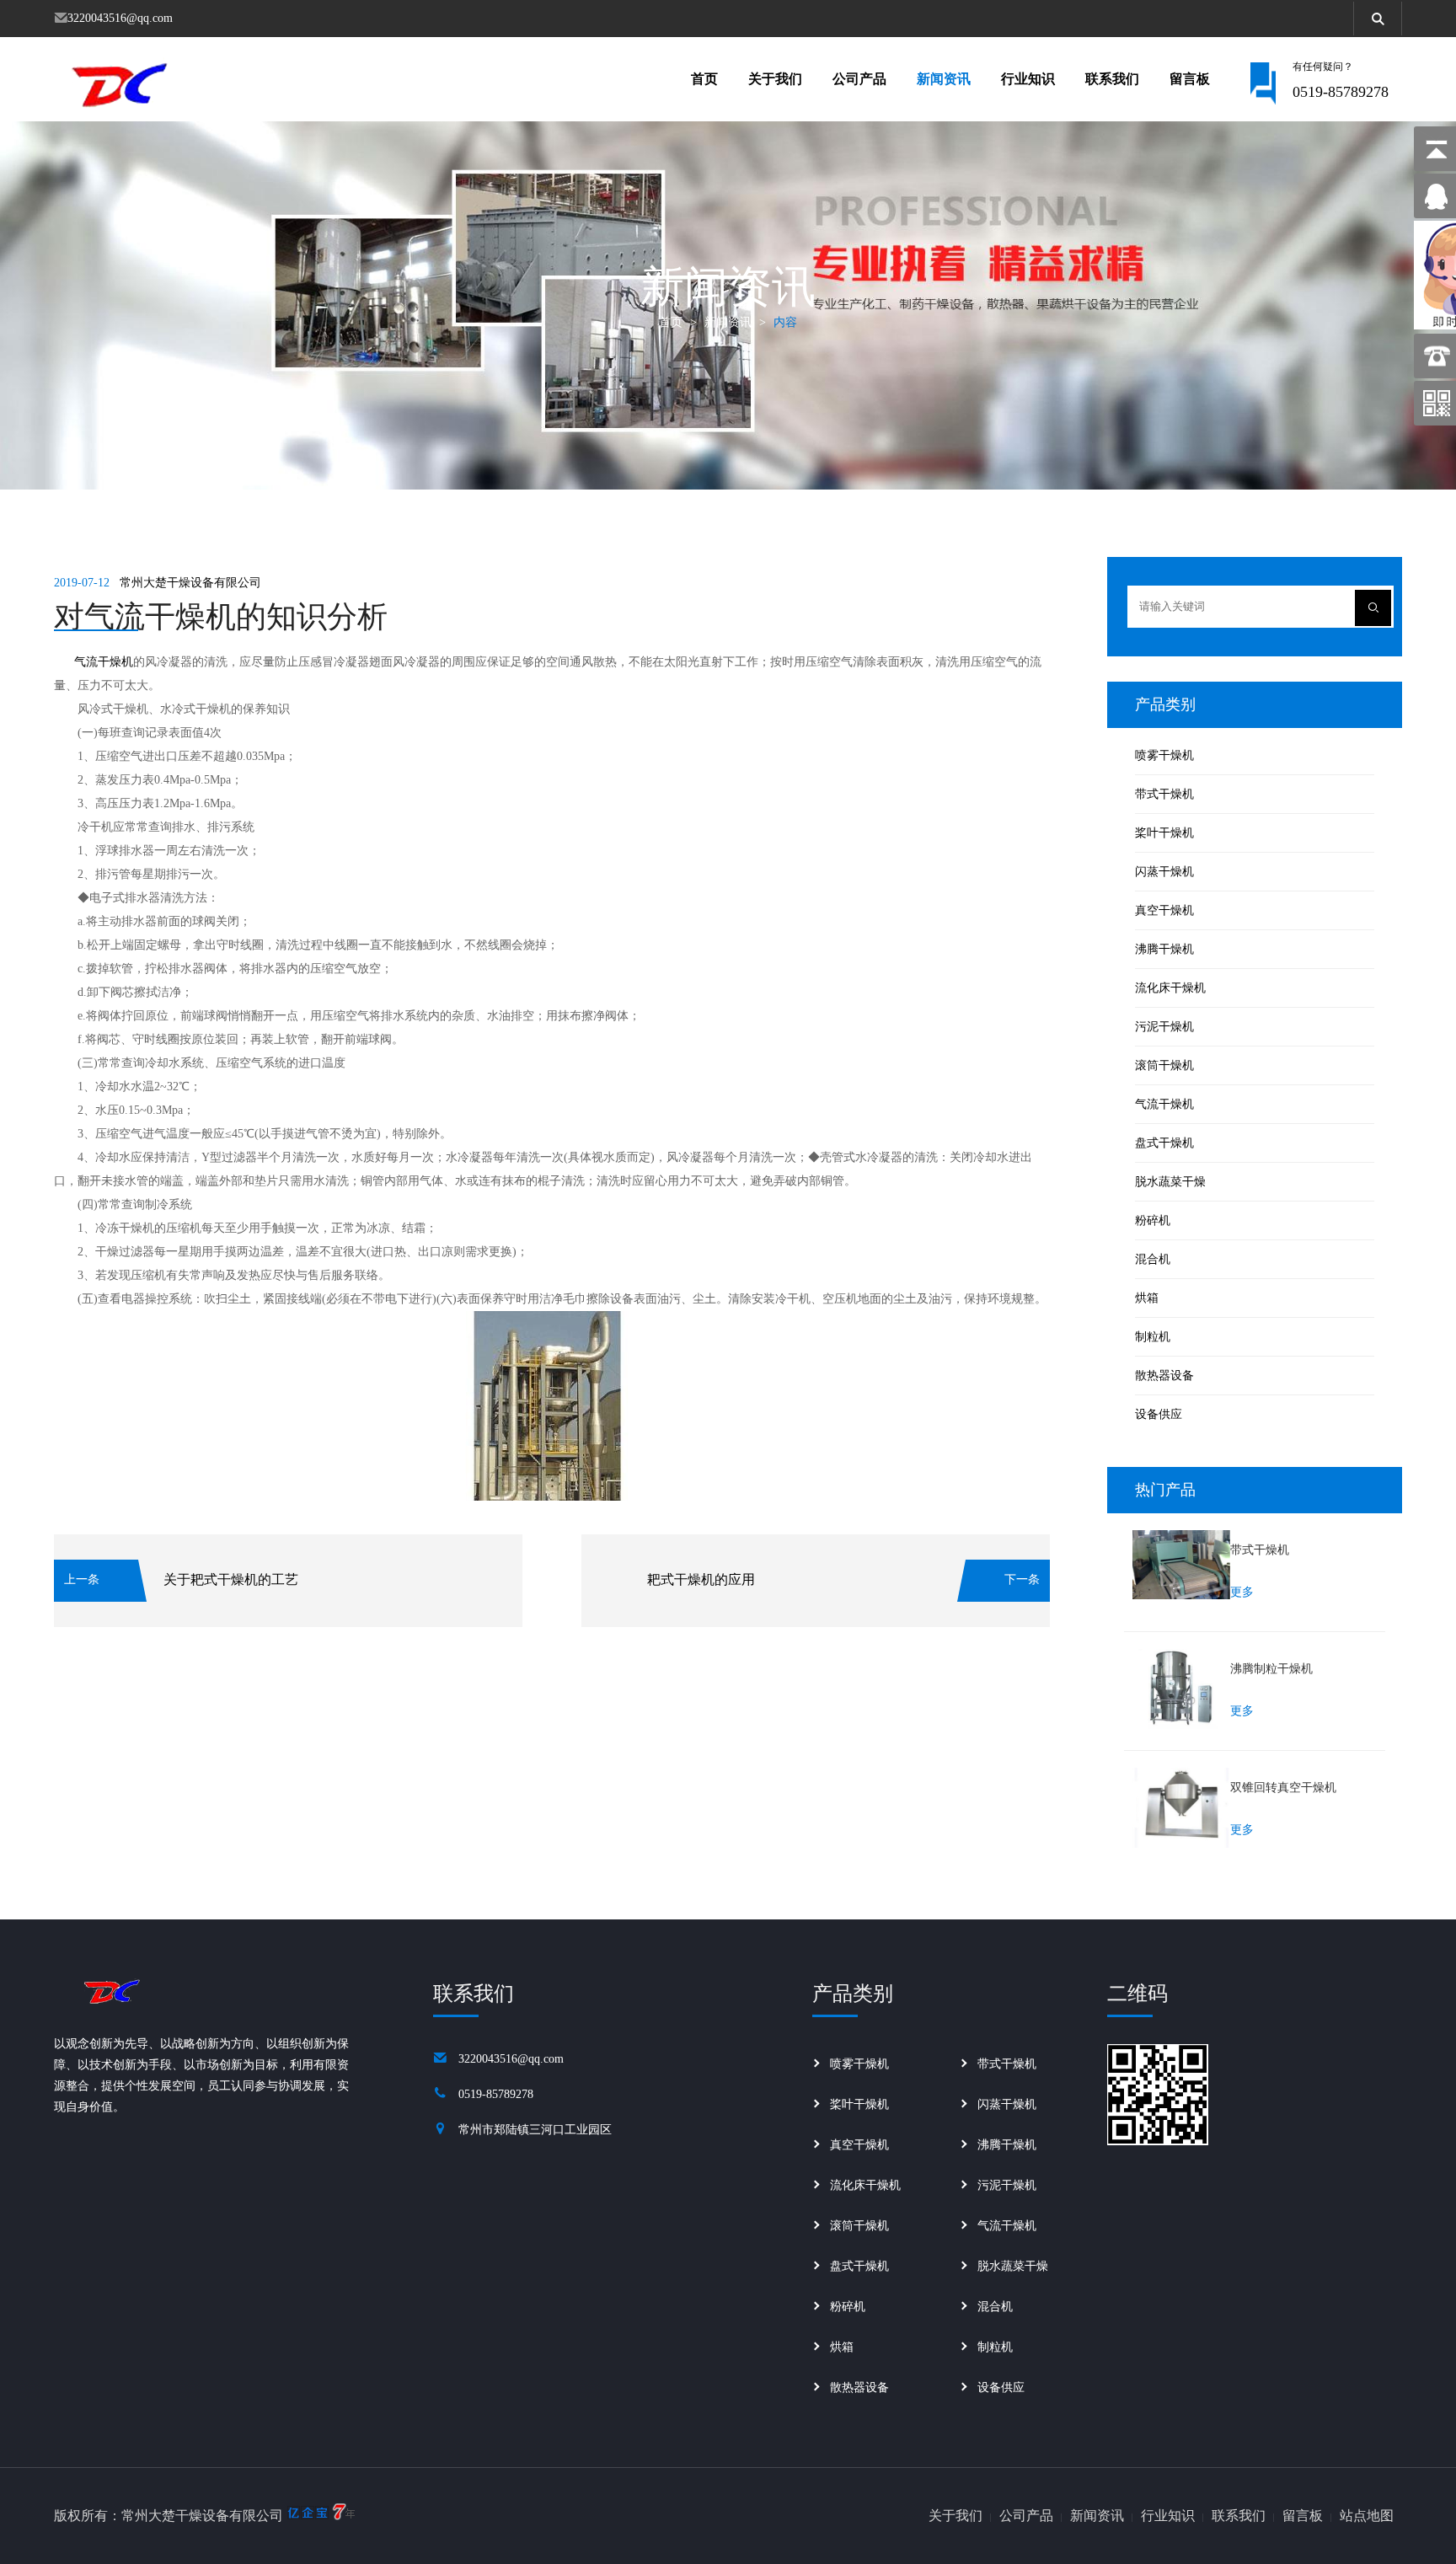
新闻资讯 (944, 79)
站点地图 (1367, 2516)
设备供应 (1159, 1414)
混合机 (1153, 1259)
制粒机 (1153, 1337)
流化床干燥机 (1170, 988)
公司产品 (859, 79)
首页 (704, 79)
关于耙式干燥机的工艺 (231, 1579)
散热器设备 (1164, 1376)
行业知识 (1028, 79)
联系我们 (1112, 79)
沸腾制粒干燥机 (1271, 1669)
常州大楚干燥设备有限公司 (190, 583)
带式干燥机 (1164, 794)
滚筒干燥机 (1164, 1065)
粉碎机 (1153, 1220)
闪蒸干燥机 (1164, 872)
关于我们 (775, 79)
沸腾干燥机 (1164, 949)
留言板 (1190, 79)
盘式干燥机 (1164, 1143)
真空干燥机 (1164, 910)
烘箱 (1147, 1298)
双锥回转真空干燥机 (1283, 1788)
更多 (1242, 1592)
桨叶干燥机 (1164, 833)
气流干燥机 (104, 662)
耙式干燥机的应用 (701, 1579)
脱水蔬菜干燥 (1170, 1182)
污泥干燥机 (1164, 1027)
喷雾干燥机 (1164, 755)
